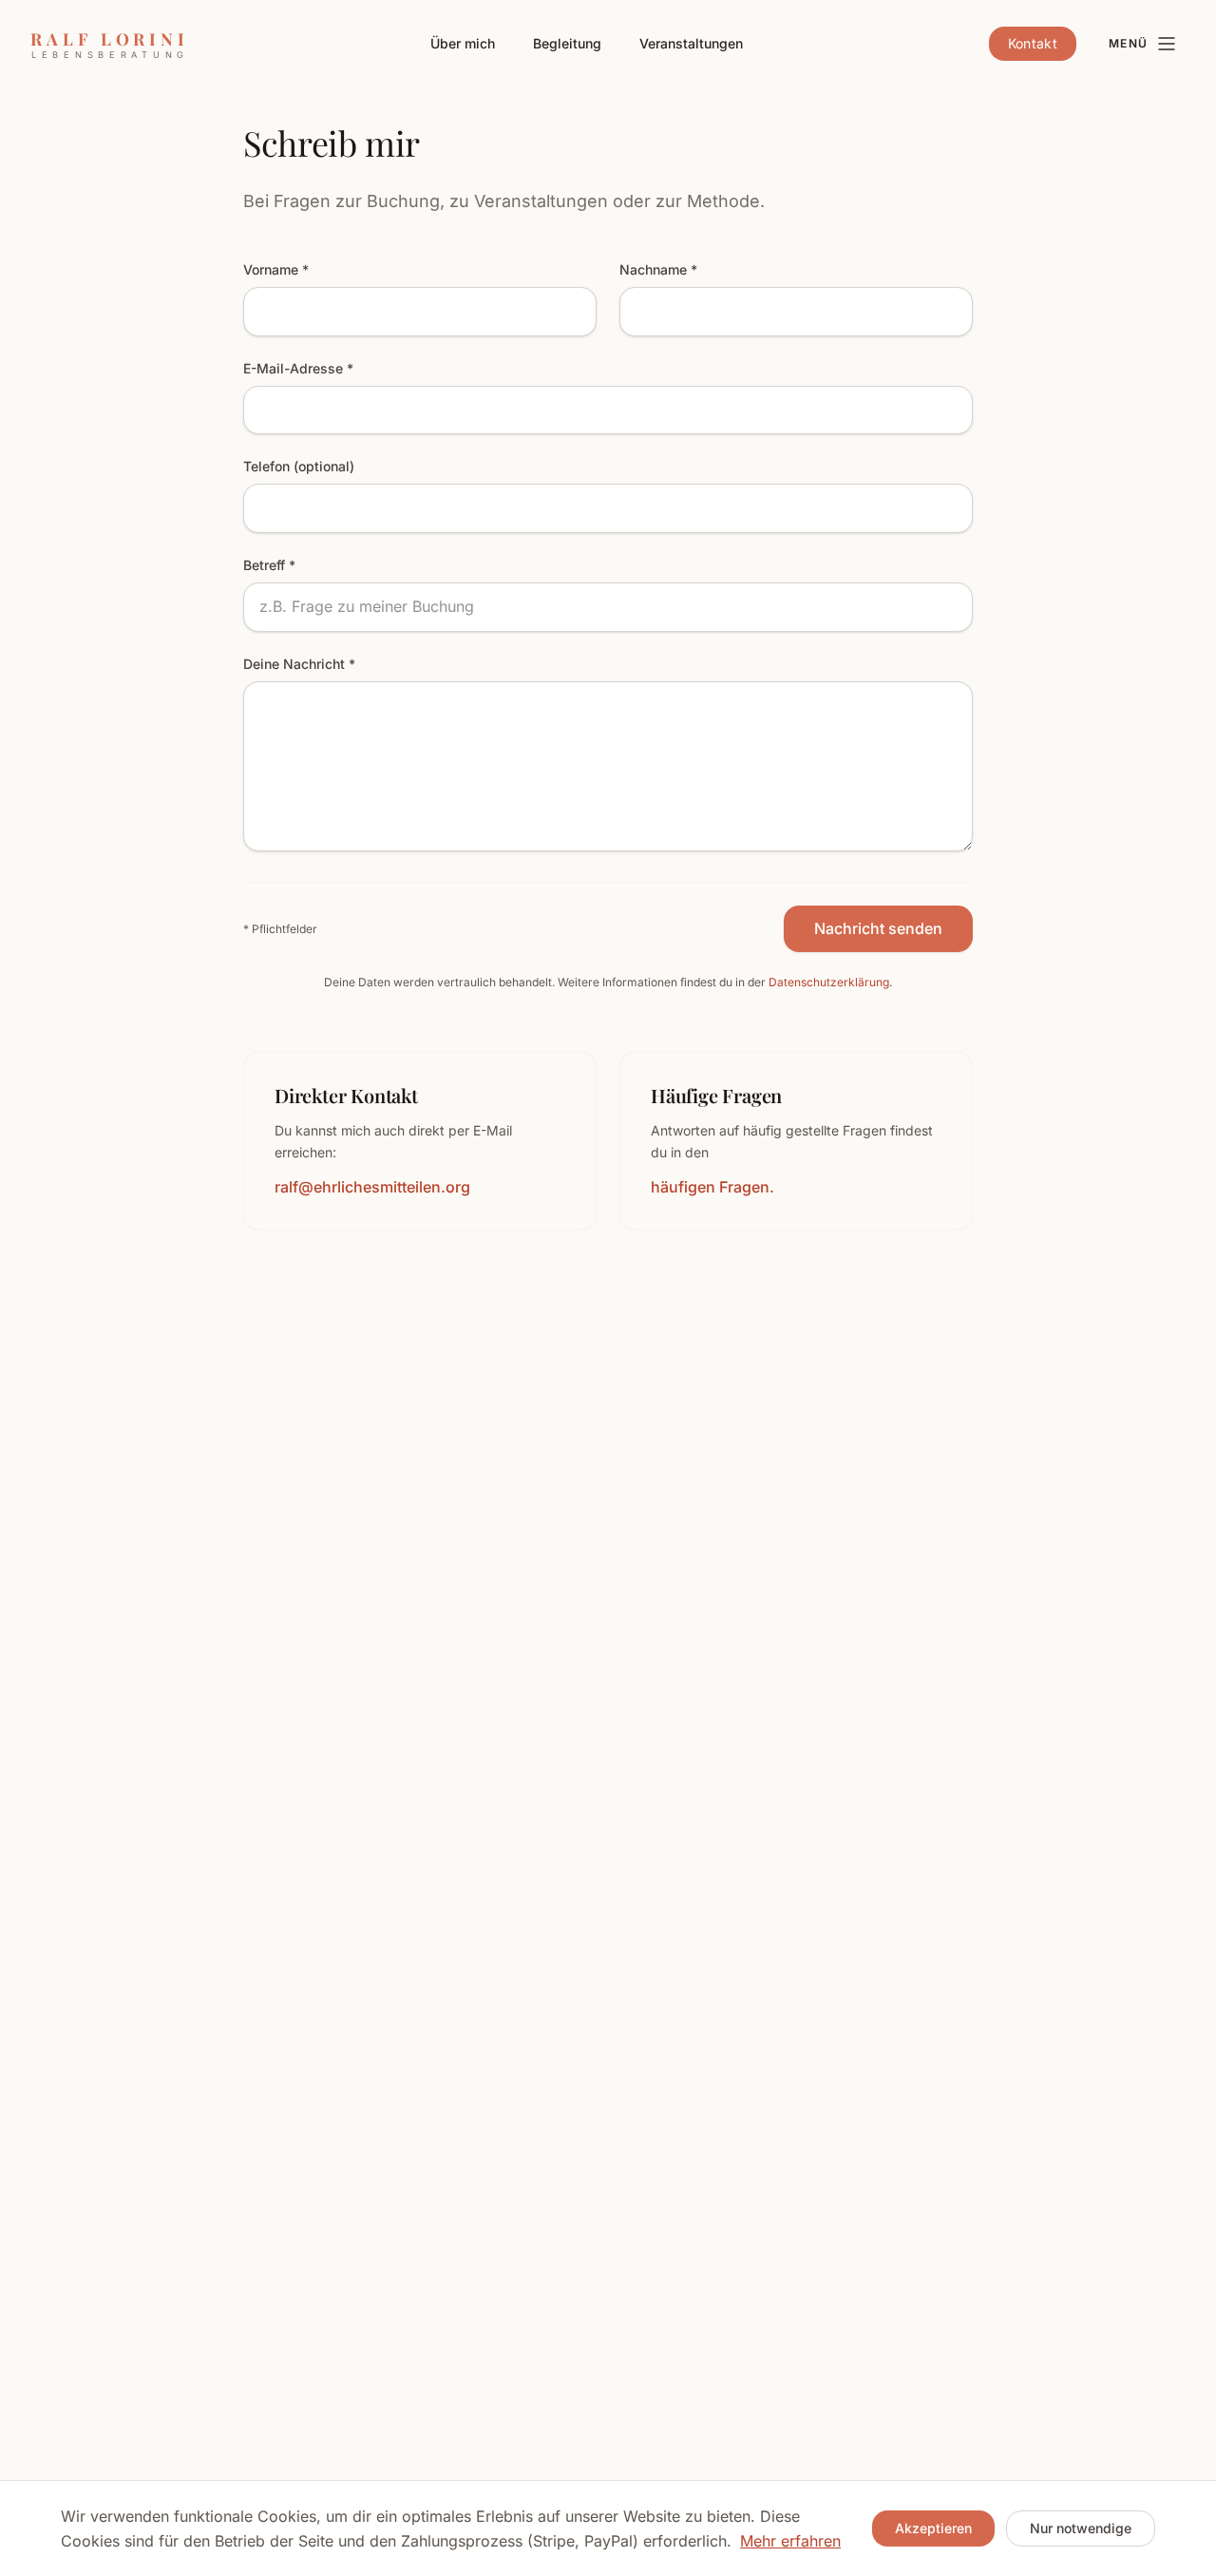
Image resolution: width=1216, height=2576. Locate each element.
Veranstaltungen (691, 43)
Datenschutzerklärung (829, 982)
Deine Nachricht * (299, 664)
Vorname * (276, 269)
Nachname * (658, 269)
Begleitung (567, 43)
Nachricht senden (878, 928)
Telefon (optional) (299, 466)
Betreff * (269, 565)
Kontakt (1033, 43)
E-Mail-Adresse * (298, 368)
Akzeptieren (933, 2528)
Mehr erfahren (790, 2541)
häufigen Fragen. (712, 1187)
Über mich (463, 43)
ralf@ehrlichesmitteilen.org (372, 1187)
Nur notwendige (1081, 2528)
